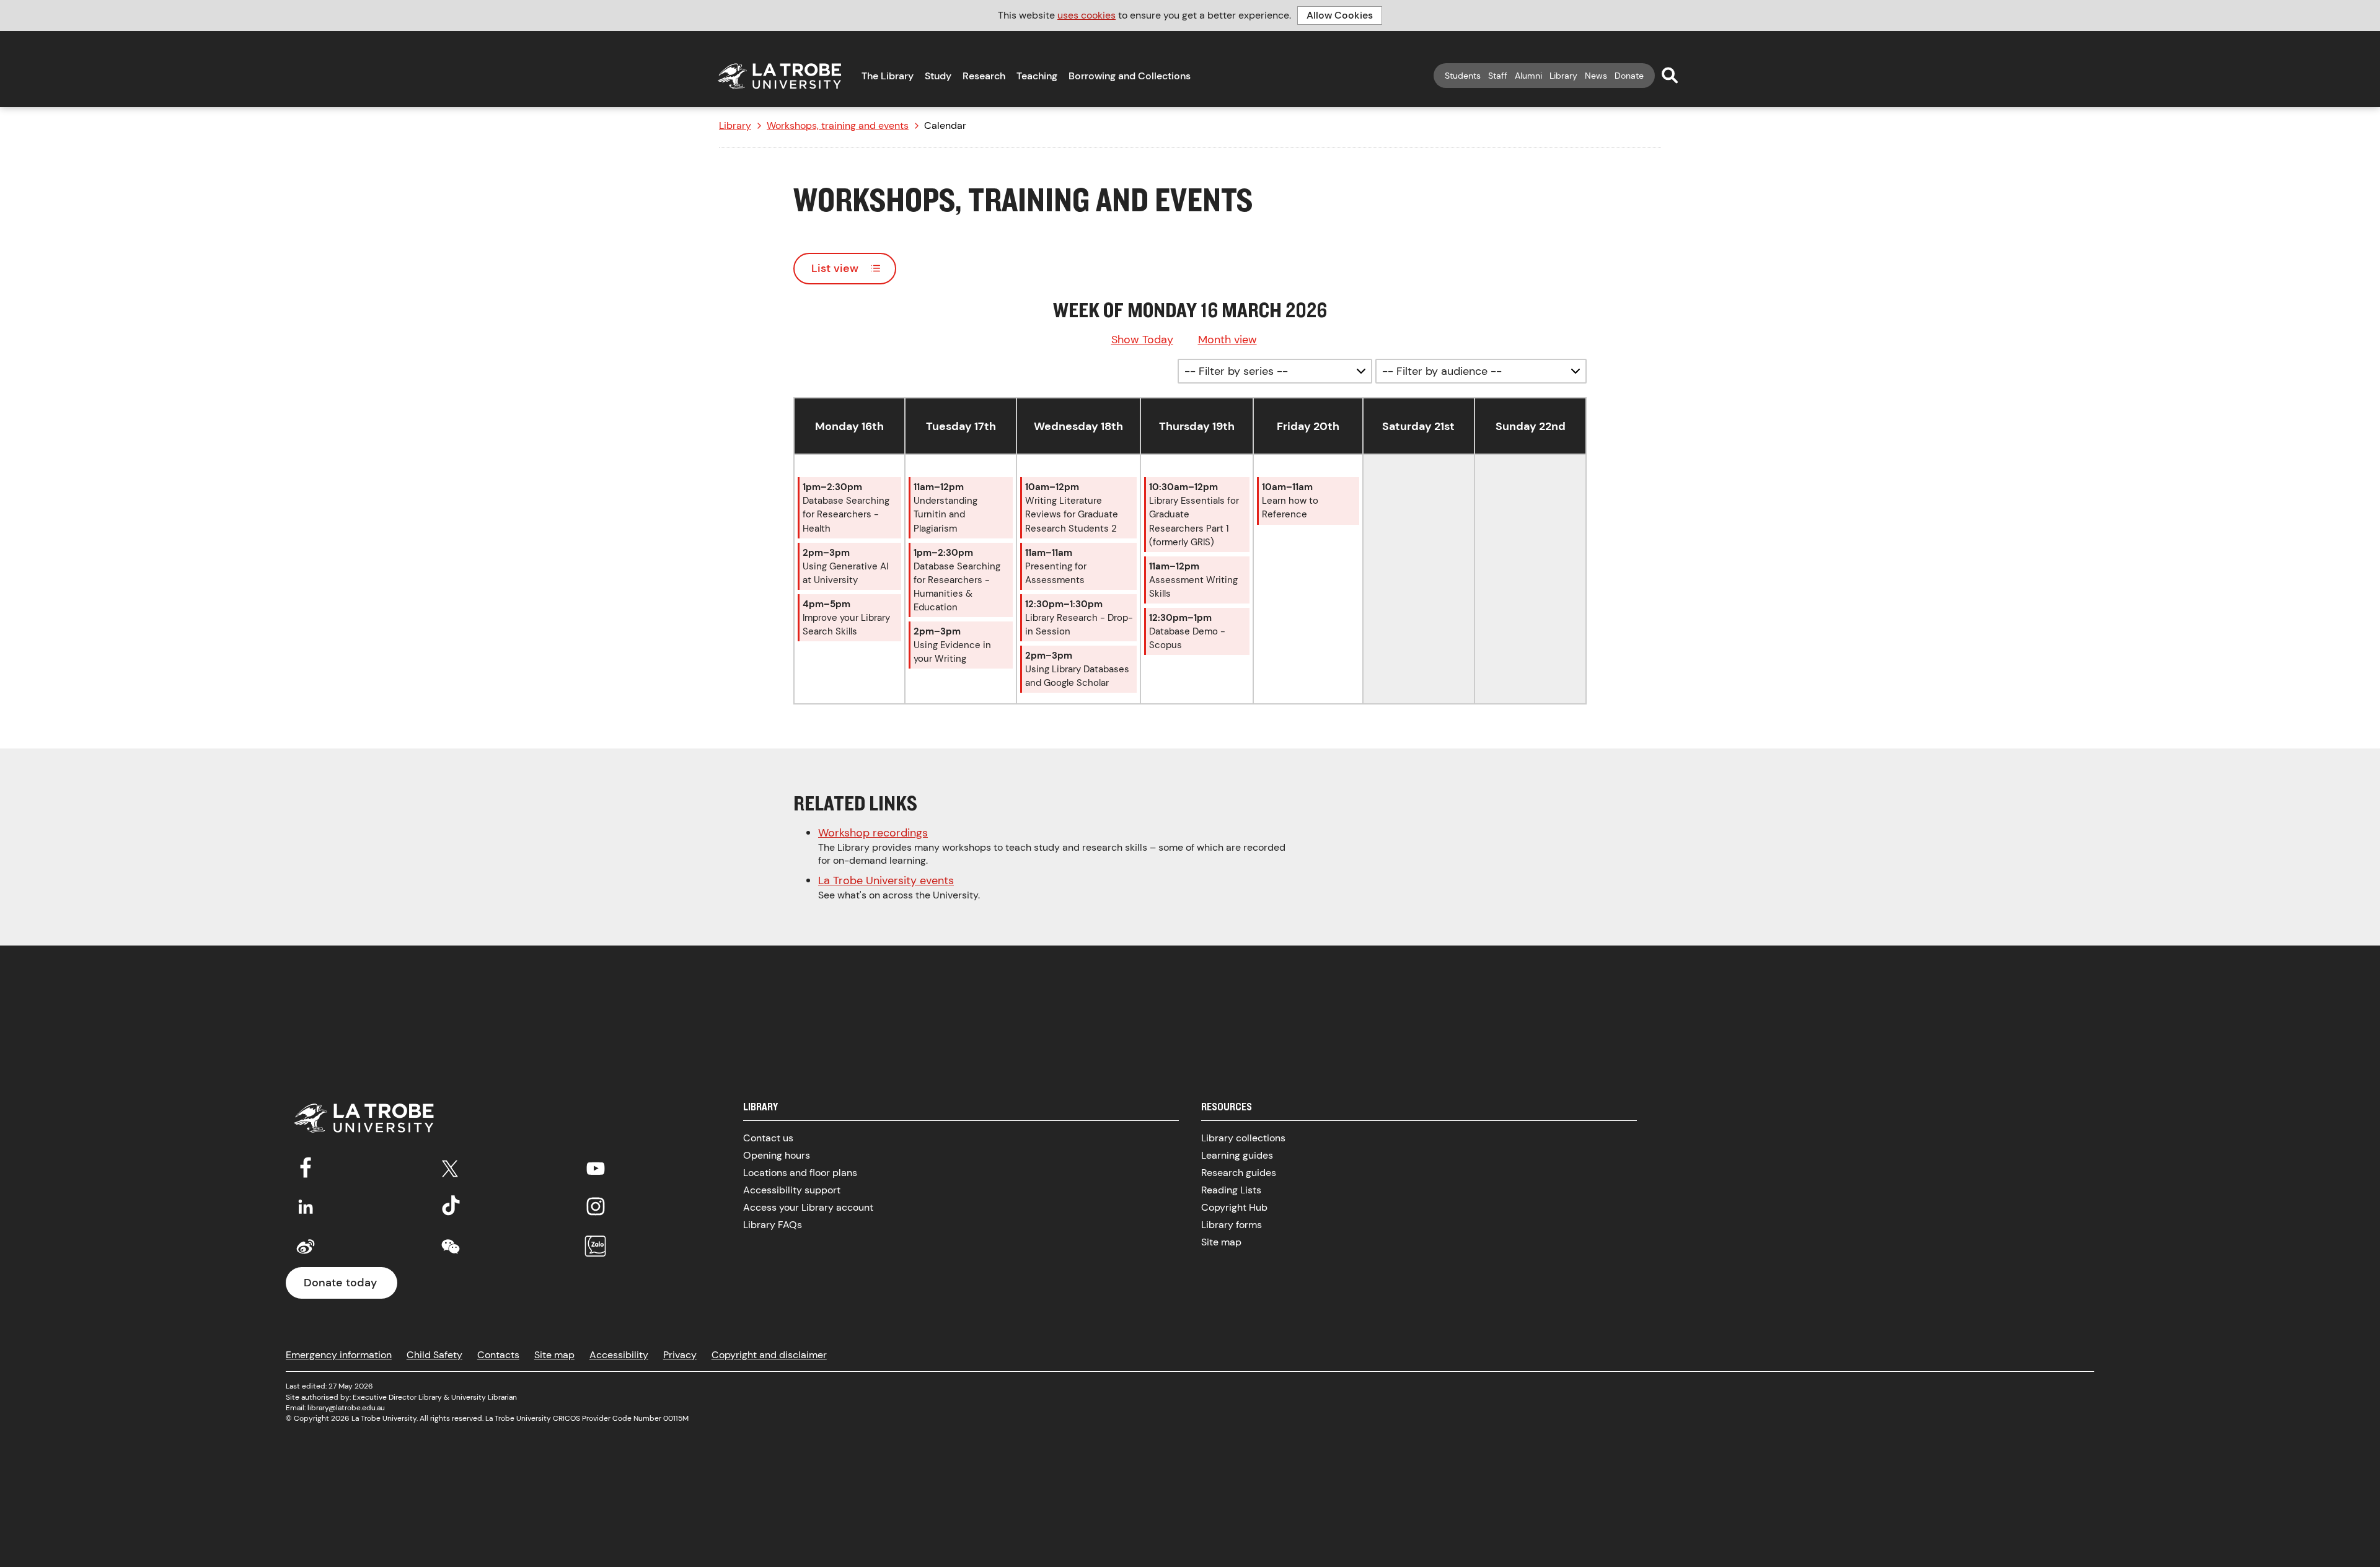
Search (1670, 75)
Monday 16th (849, 426)
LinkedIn (306, 1206)
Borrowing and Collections (1130, 76)
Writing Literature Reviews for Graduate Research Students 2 (1072, 507)
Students (1463, 76)
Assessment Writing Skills (1193, 580)
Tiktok (451, 1206)
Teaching (1037, 76)
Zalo (596, 1247)
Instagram (596, 1206)
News (1596, 76)
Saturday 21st (1418, 426)
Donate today (340, 1283)
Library (1563, 76)
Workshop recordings (873, 833)
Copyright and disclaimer (769, 1355)
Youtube (596, 1166)
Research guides (1239, 1173)
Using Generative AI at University (845, 566)
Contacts (498, 1355)
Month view (1227, 340)
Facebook (306, 1166)
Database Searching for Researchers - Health (846, 507)
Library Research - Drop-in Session (1079, 618)
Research (984, 76)
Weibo (306, 1247)
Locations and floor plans (800, 1173)
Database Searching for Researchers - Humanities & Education (957, 580)
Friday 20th (1308, 426)
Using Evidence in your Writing (952, 645)
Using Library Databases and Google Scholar (1077, 669)
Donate (1629, 76)
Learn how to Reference (1290, 501)
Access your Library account (808, 1207)
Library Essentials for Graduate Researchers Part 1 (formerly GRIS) (1194, 514)
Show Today (1142, 340)
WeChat (451, 1247)
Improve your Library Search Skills (846, 618)
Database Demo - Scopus (1187, 631)
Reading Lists (1231, 1190)
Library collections (1243, 1138)
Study (938, 76)
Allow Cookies (1340, 15)
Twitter (451, 1166)
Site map (1221, 1242)
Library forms (1232, 1225)
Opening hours (777, 1155)
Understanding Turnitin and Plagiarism (945, 507)
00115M (676, 1418)
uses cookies (1086, 15)
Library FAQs (773, 1225)
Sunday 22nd (1531, 426)
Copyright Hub (1234, 1207)
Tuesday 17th (961, 426)
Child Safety (434, 1355)
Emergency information (339, 1355)
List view (835, 268)
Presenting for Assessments (1056, 566)
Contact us (768, 1138)
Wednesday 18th (1078, 426)
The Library (888, 76)
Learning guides (1237, 1155)
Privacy (680, 1355)
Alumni (1528, 76)
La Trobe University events (886, 880)
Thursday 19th (1197, 426)
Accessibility (619, 1355)
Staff (1498, 76)
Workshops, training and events (838, 126)
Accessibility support (792, 1190)
